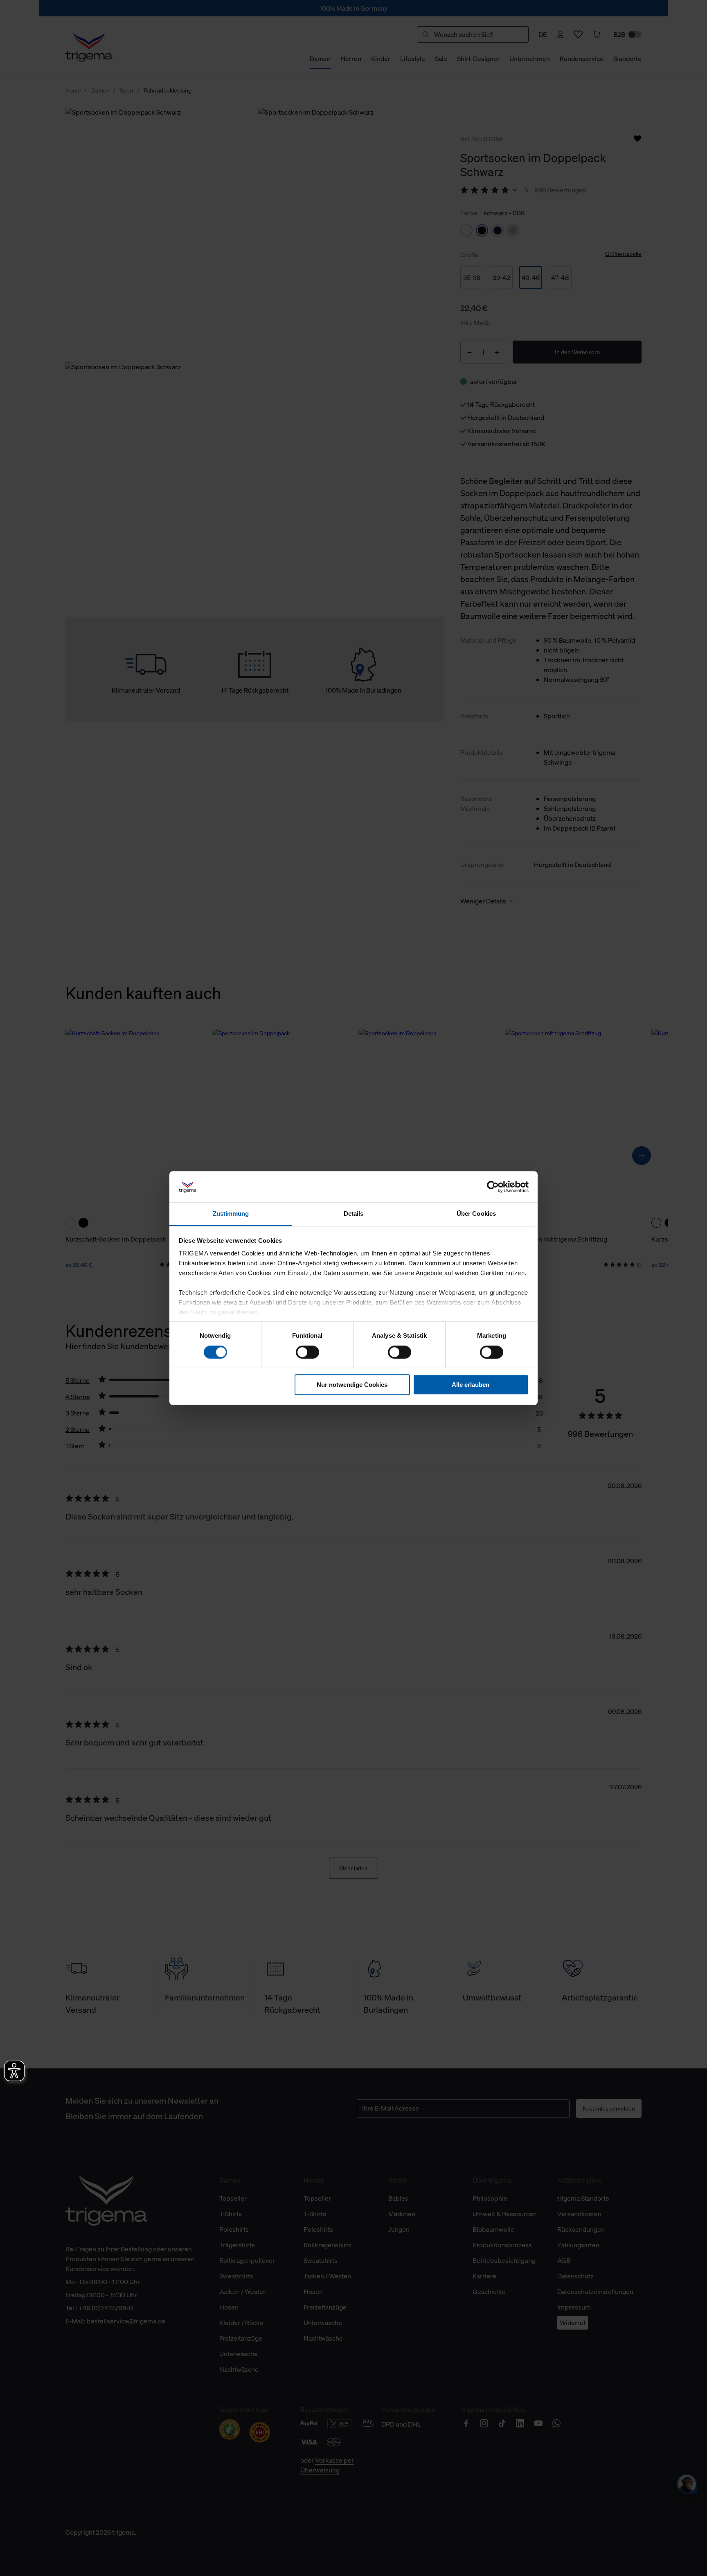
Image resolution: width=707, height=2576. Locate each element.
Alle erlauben (471, 1385)
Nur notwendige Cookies (352, 1385)
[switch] (307, 1352)
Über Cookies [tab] (476, 1214)
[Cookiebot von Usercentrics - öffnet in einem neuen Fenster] (493, 1187)
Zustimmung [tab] (231, 1214)
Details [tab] (354, 1214)
